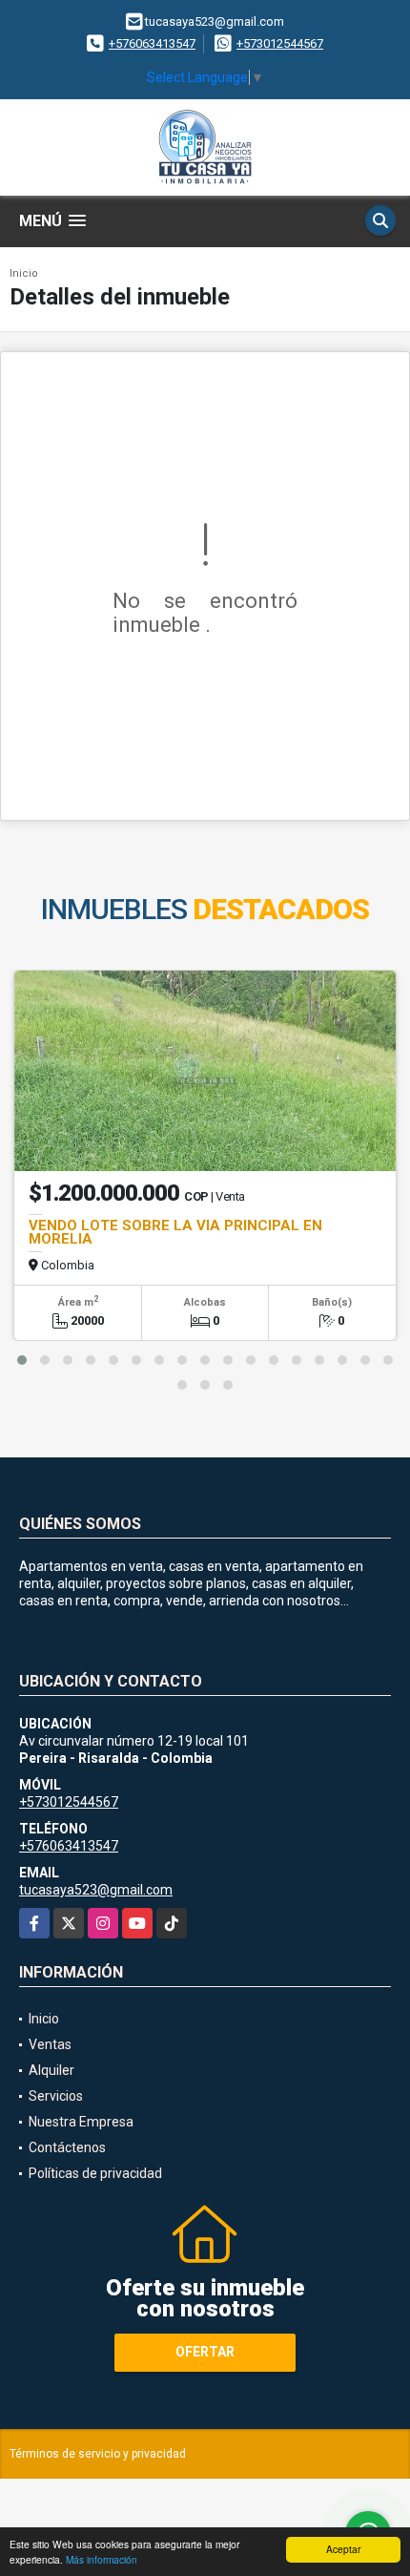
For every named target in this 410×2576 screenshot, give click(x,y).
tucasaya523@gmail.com (96, 1890)
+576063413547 (152, 43)
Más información (102, 2559)
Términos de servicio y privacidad (98, 2454)
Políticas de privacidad (95, 2173)
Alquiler (51, 2070)
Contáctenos (67, 2147)
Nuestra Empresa (81, 2122)
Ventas (50, 2044)
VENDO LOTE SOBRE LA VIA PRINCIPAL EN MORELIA (175, 1232)
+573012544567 (280, 43)
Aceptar (343, 2549)
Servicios (56, 2096)
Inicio (24, 273)
